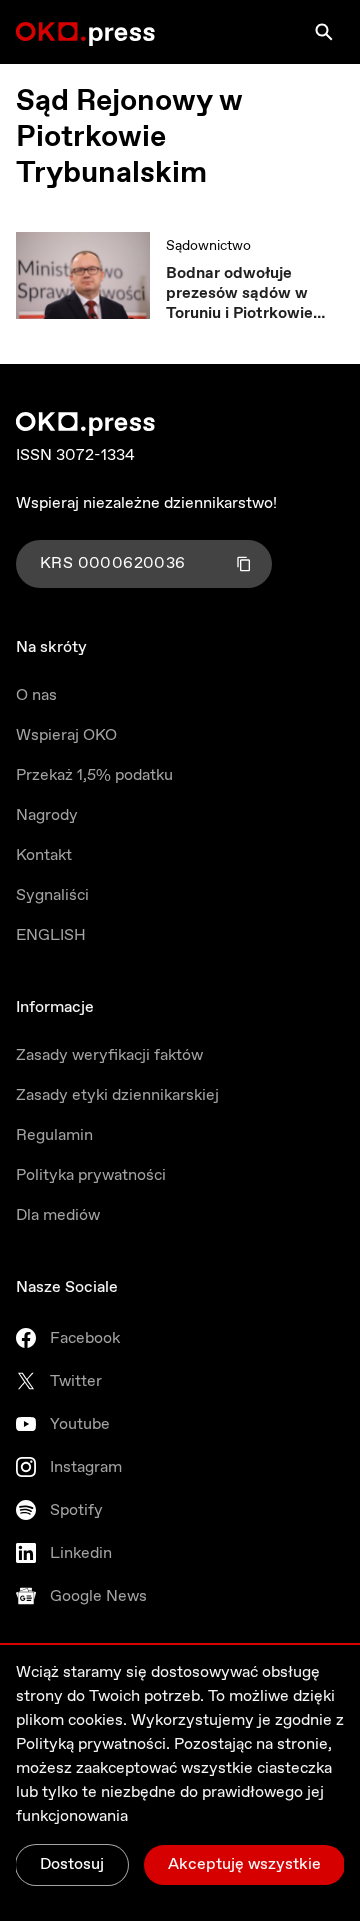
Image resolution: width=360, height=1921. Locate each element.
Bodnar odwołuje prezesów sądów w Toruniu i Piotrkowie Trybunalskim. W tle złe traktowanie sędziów (253, 294)
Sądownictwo (208, 246)
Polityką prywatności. (93, 1744)
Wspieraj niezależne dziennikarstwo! (146, 503)
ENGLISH (51, 935)
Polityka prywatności (91, 1175)
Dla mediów (58, 1215)
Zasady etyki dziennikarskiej (117, 1095)
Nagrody (47, 815)
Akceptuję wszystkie (244, 1864)
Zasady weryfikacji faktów (109, 1055)
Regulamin (54, 1135)
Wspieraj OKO (66, 735)
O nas (36, 695)
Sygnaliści (52, 895)
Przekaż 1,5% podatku (94, 775)
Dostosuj (72, 1864)
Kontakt (44, 855)
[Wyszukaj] (324, 32)
